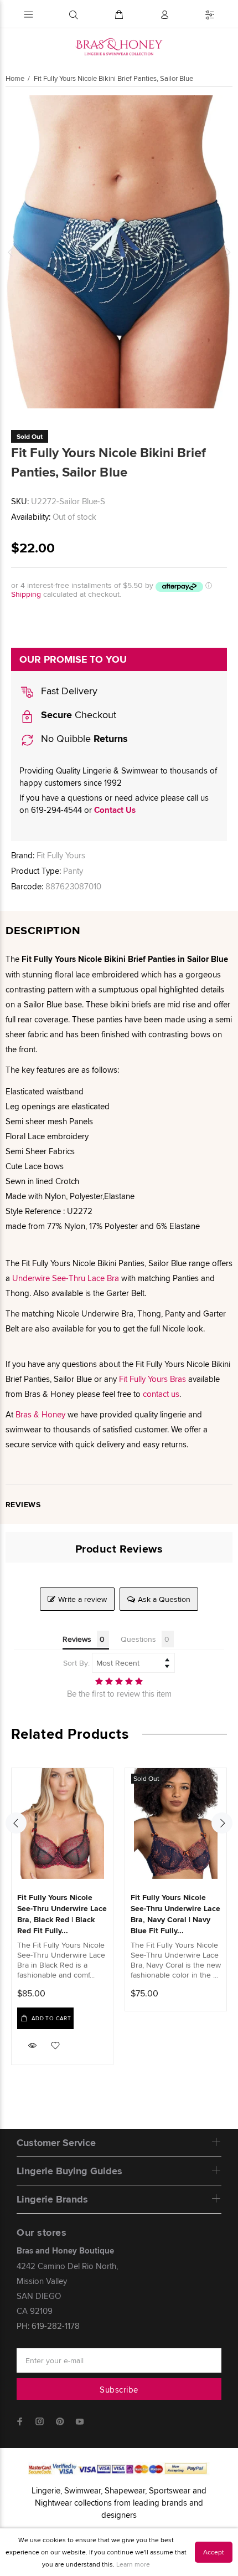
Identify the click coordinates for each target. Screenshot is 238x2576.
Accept (214, 2552)
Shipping (26, 594)
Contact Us (115, 810)
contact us (161, 1394)
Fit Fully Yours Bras (152, 1379)
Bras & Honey (40, 1414)
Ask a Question (164, 1599)
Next (227, 252)
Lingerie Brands (52, 2199)
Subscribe (119, 2390)
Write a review (82, 1599)
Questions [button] (138, 1639)
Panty (73, 871)
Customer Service (56, 2143)
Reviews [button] (77, 1639)
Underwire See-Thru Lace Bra (66, 1278)
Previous (11, 252)
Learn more (133, 2564)
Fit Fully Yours (61, 855)
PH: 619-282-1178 (48, 2326)
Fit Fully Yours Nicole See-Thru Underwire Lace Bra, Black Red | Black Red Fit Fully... (62, 1914)
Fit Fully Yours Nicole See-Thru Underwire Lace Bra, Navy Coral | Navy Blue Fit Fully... (175, 1914)
